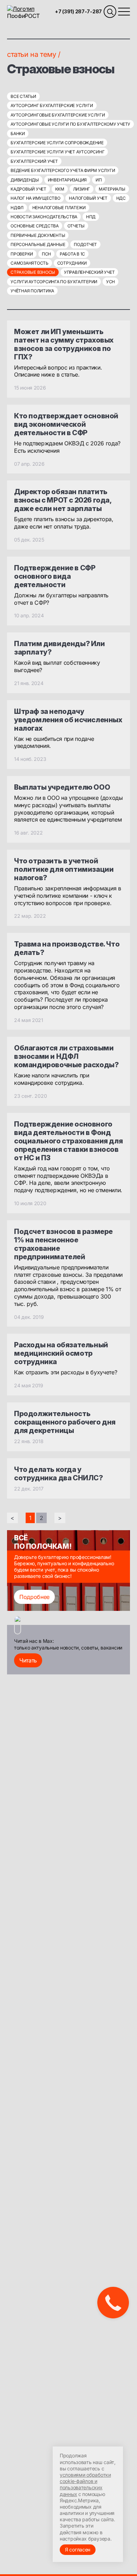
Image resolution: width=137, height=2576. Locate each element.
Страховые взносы (33, 272)
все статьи (23, 96)
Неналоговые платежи (59, 208)
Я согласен (78, 2550)
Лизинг (82, 189)
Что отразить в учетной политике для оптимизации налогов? (64, 869)
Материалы (112, 189)
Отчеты (76, 226)
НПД (91, 217)
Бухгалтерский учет (34, 161)
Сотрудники (72, 263)
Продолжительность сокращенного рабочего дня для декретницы (65, 1422)
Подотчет (85, 244)
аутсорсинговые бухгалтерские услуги (58, 115)
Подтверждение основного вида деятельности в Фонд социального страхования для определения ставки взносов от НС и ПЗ (68, 1141)
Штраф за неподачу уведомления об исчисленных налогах (68, 720)
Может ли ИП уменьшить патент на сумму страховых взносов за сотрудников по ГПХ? (64, 344)
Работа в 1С (72, 254)
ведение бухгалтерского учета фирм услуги (63, 170)
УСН (110, 282)
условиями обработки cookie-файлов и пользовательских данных (85, 2484)
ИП (99, 180)
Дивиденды (25, 180)
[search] (110, 12)
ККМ (60, 189)
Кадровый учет (28, 189)
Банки (18, 134)
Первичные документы (38, 235)
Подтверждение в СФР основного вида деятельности (55, 576)
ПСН (46, 254)
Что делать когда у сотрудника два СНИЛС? (58, 1474)
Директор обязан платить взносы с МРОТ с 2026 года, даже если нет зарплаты (63, 500)
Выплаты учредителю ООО (62, 787)
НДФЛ (17, 208)
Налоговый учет (88, 198)
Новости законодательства (44, 217)
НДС (121, 198)
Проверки (22, 254)
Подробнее (34, 1597)
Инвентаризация (67, 180)
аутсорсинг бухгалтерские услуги (52, 105)
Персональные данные (38, 244)
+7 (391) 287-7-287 (78, 11)
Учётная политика (32, 291)
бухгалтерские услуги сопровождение (57, 143)
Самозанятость (30, 263)
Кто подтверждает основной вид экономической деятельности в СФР (66, 424)
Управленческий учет (89, 272)
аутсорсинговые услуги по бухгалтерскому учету (70, 124)
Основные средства (35, 226)
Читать (28, 1660)
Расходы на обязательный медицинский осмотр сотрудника (61, 1353)
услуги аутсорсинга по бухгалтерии (54, 282)
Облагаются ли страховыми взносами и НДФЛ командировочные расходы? (66, 1056)
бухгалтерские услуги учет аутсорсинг (57, 152)
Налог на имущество (35, 198)
